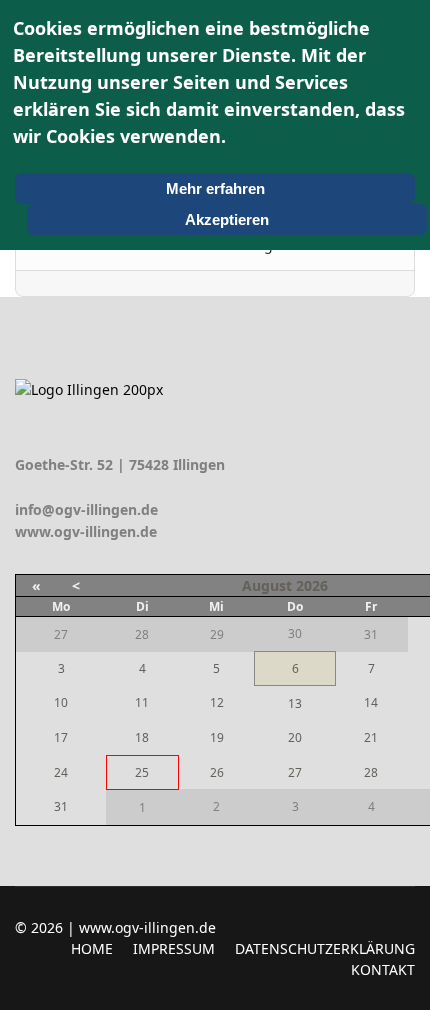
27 (295, 772)
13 (295, 703)
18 (142, 737)
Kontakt (383, 969)
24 (61, 772)
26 (217, 772)
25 (142, 772)
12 (217, 702)
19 (217, 737)
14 (371, 702)
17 (61, 737)
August (267, 585)
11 (142, 702)
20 (295, 737)
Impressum (174, 948)
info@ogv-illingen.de (86, 509)
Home (92, 948)
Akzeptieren (227, 219)
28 (371, 772)
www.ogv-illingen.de (86, 531)
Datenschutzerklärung (325, 948)
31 (61, 806)
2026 (312, 585)
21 (371, 737)
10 (61, 702)
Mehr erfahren (215, 188)
